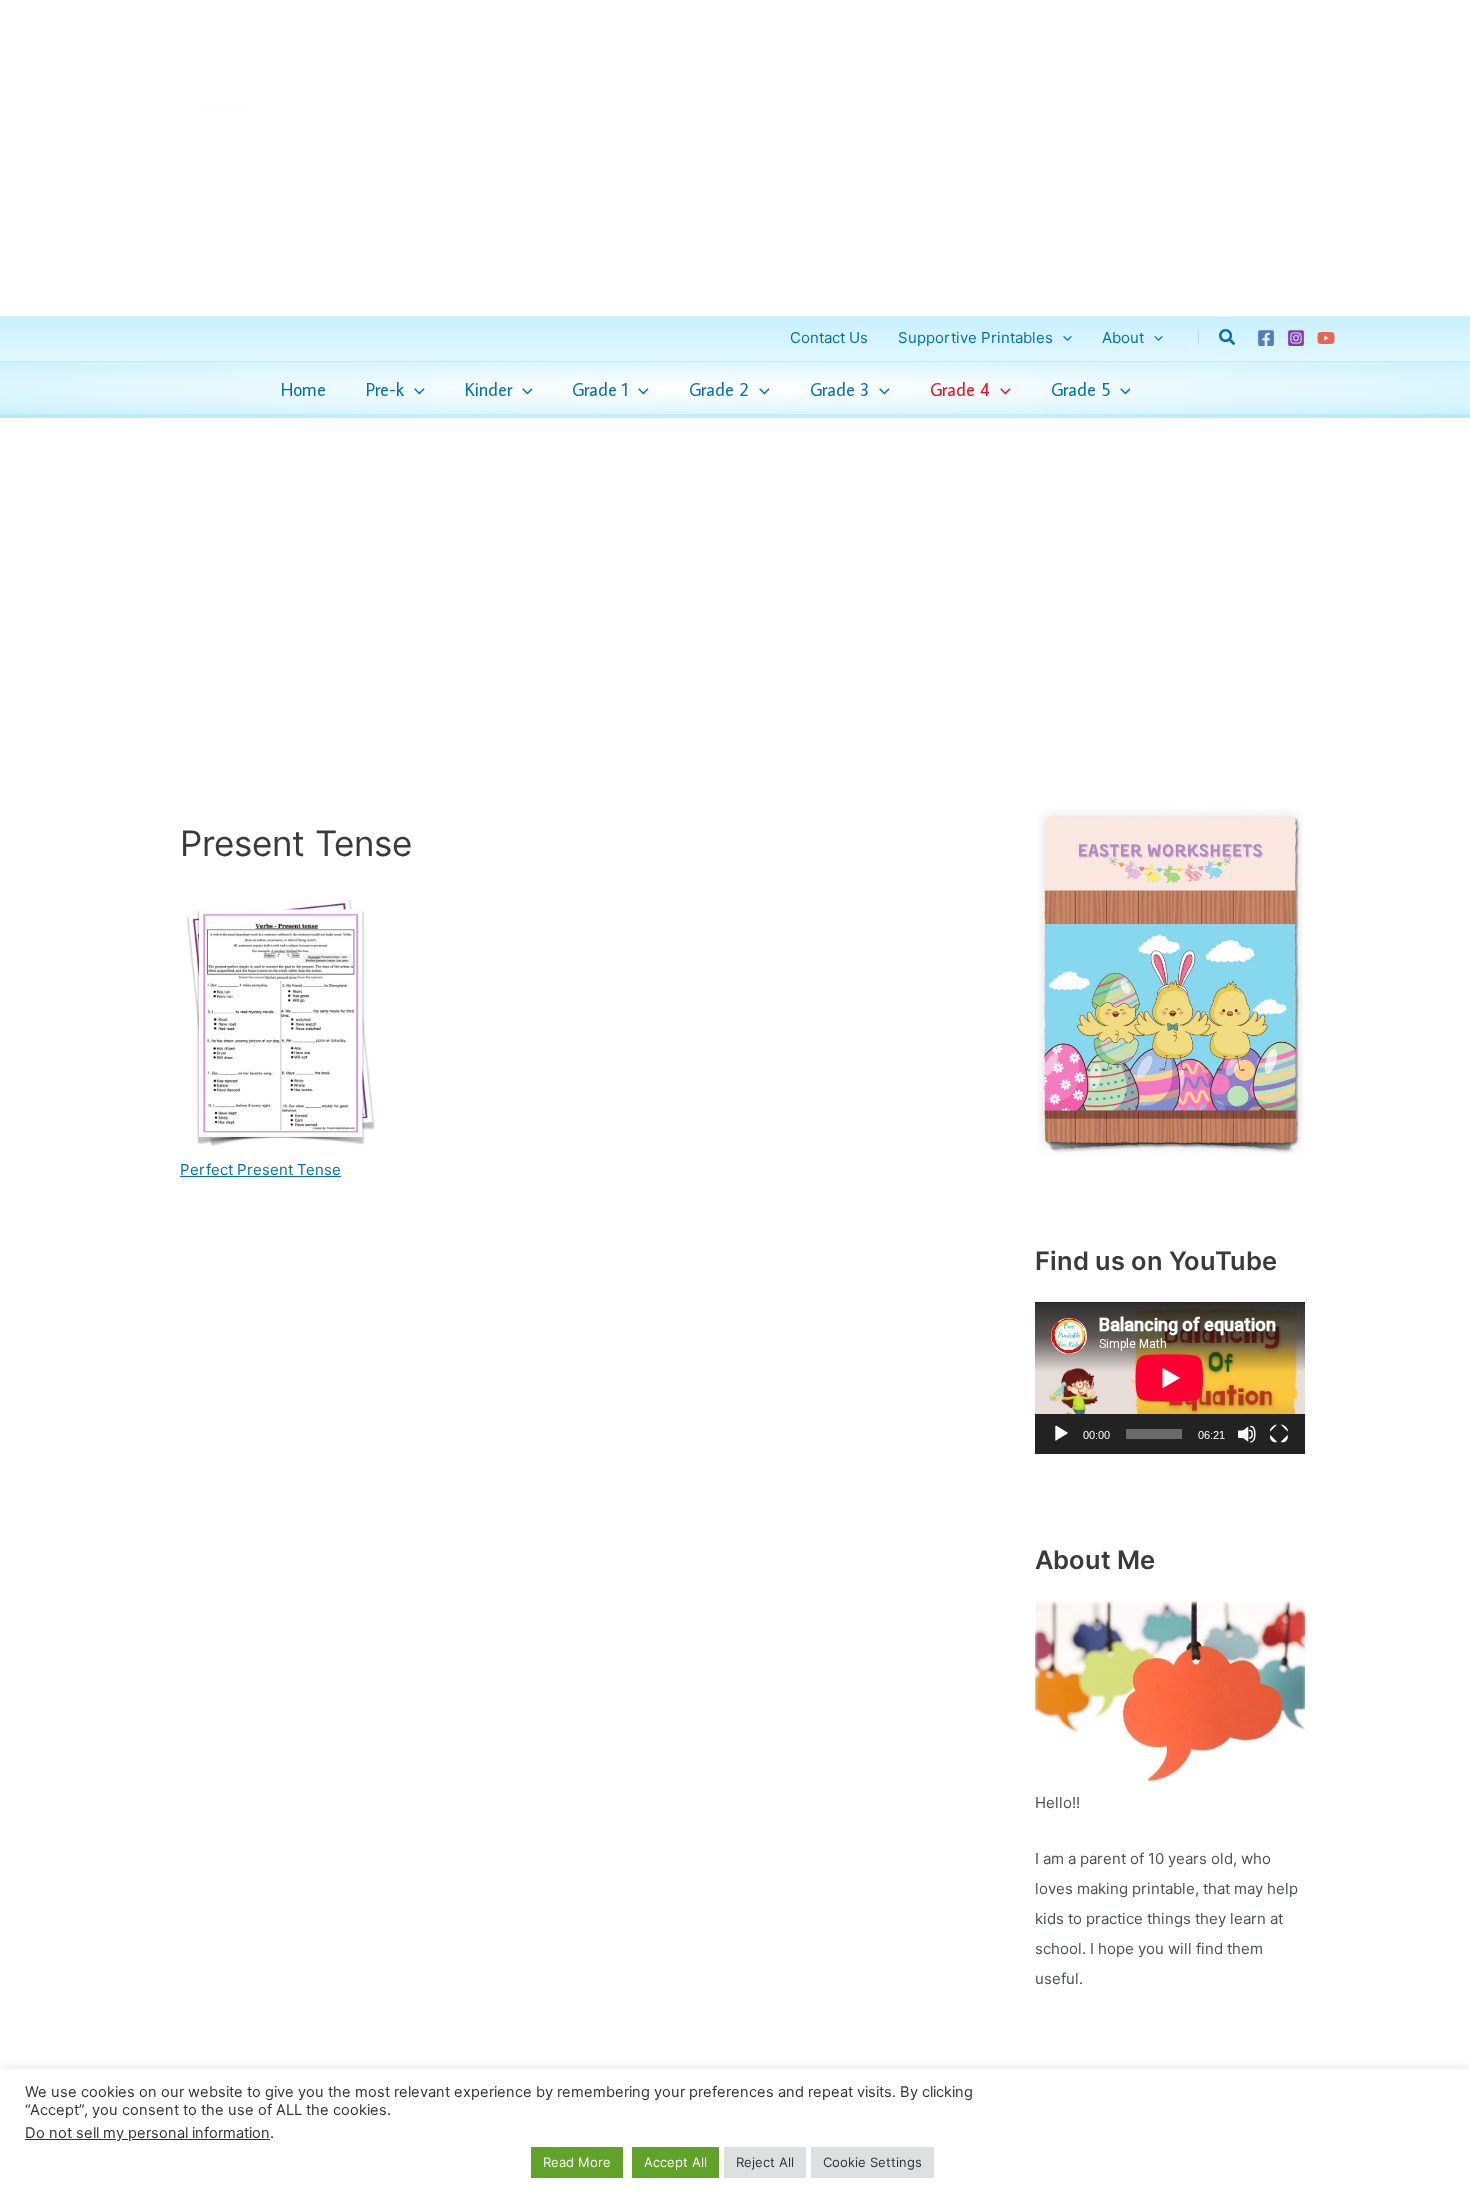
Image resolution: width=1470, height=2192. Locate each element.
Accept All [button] (675, 2162)
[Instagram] (1296, 338)
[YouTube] (1326, 338)
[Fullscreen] (1279, 1434)
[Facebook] (1266, 338)
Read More (577, 2162)
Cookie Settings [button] (872, 2162)
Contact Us (829, 337)
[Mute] (1247, 1434)
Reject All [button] (765, 2162)
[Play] (1061, 1434)
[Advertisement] (735, 567)
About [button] (1123, 337)
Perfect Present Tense (260, 1169)
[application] (414, 390)
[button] (1062, 337)
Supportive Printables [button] (975, 337)
